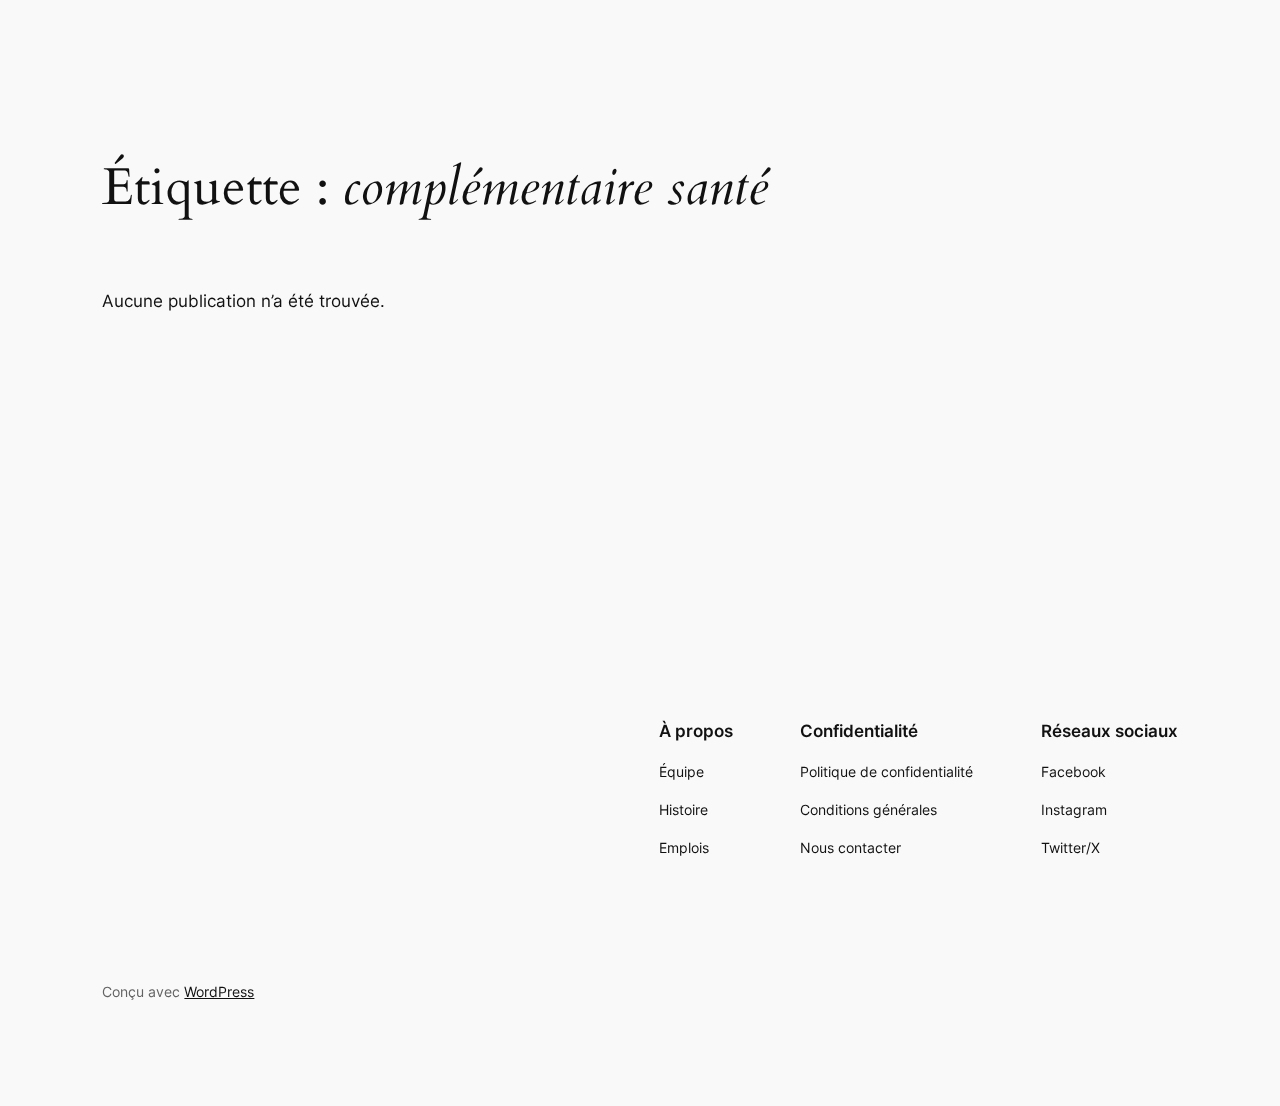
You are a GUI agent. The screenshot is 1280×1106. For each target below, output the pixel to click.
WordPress (219, 991)
